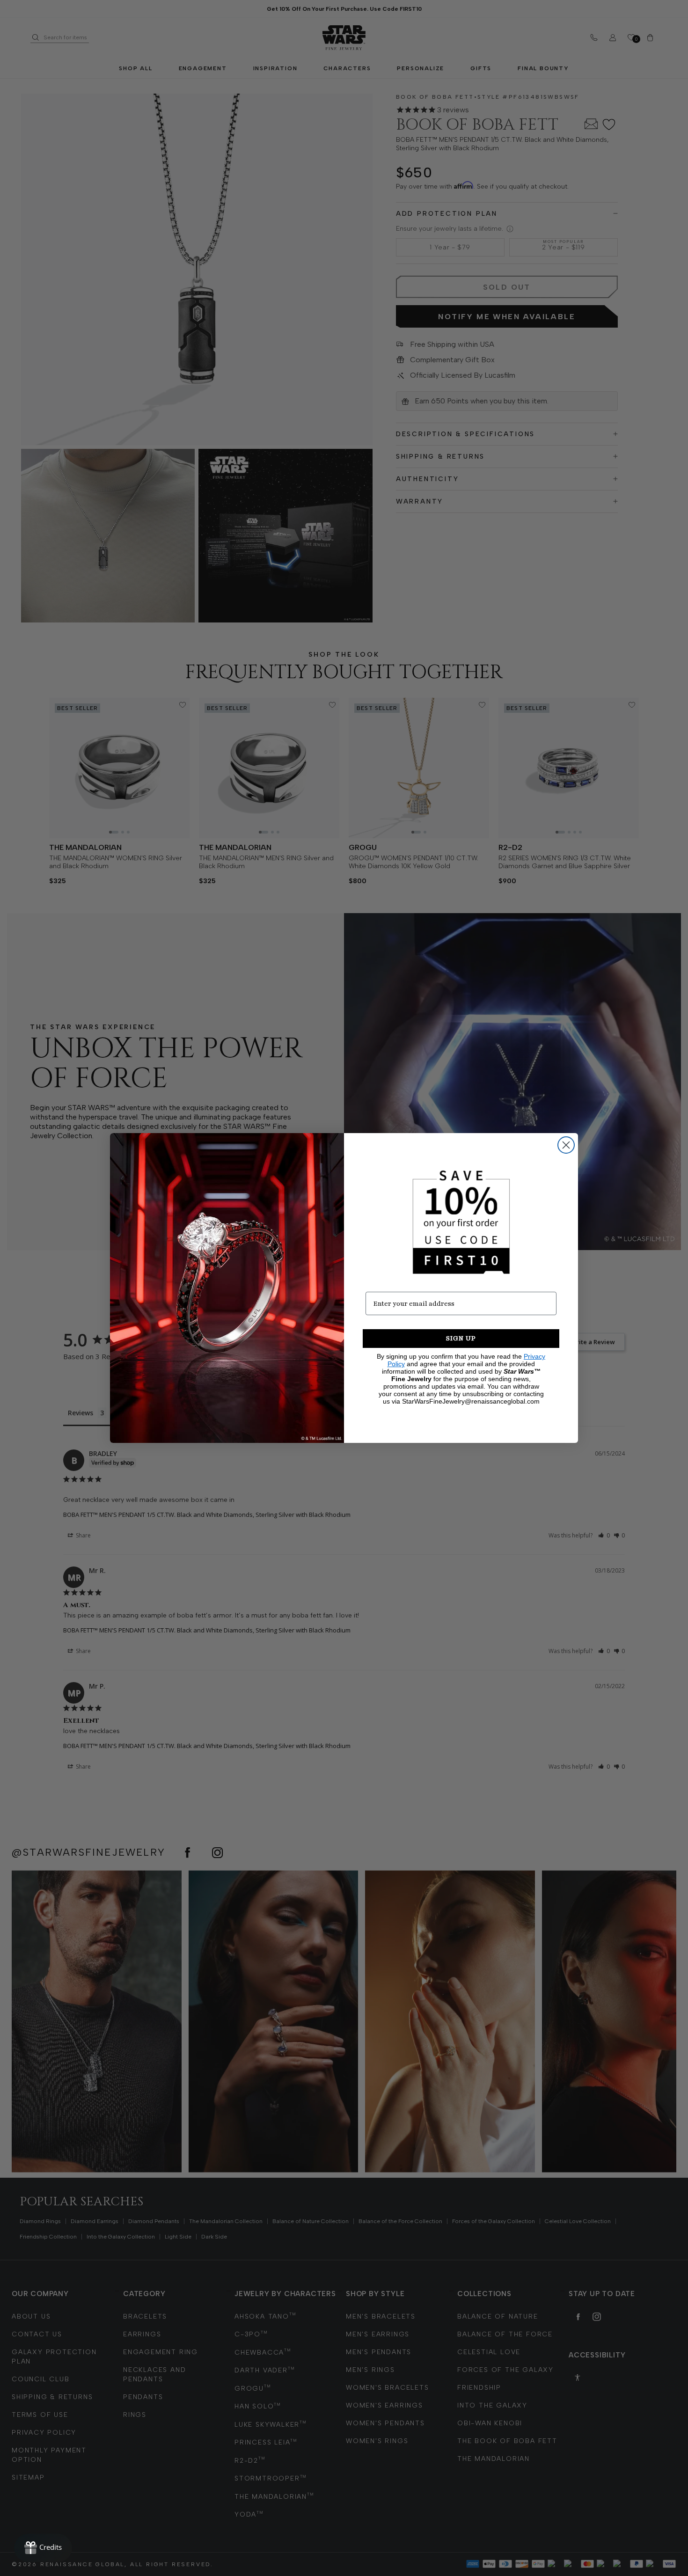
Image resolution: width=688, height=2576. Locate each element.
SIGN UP (461, 1338)
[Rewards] (43, 2548)
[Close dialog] (566, 1145)
